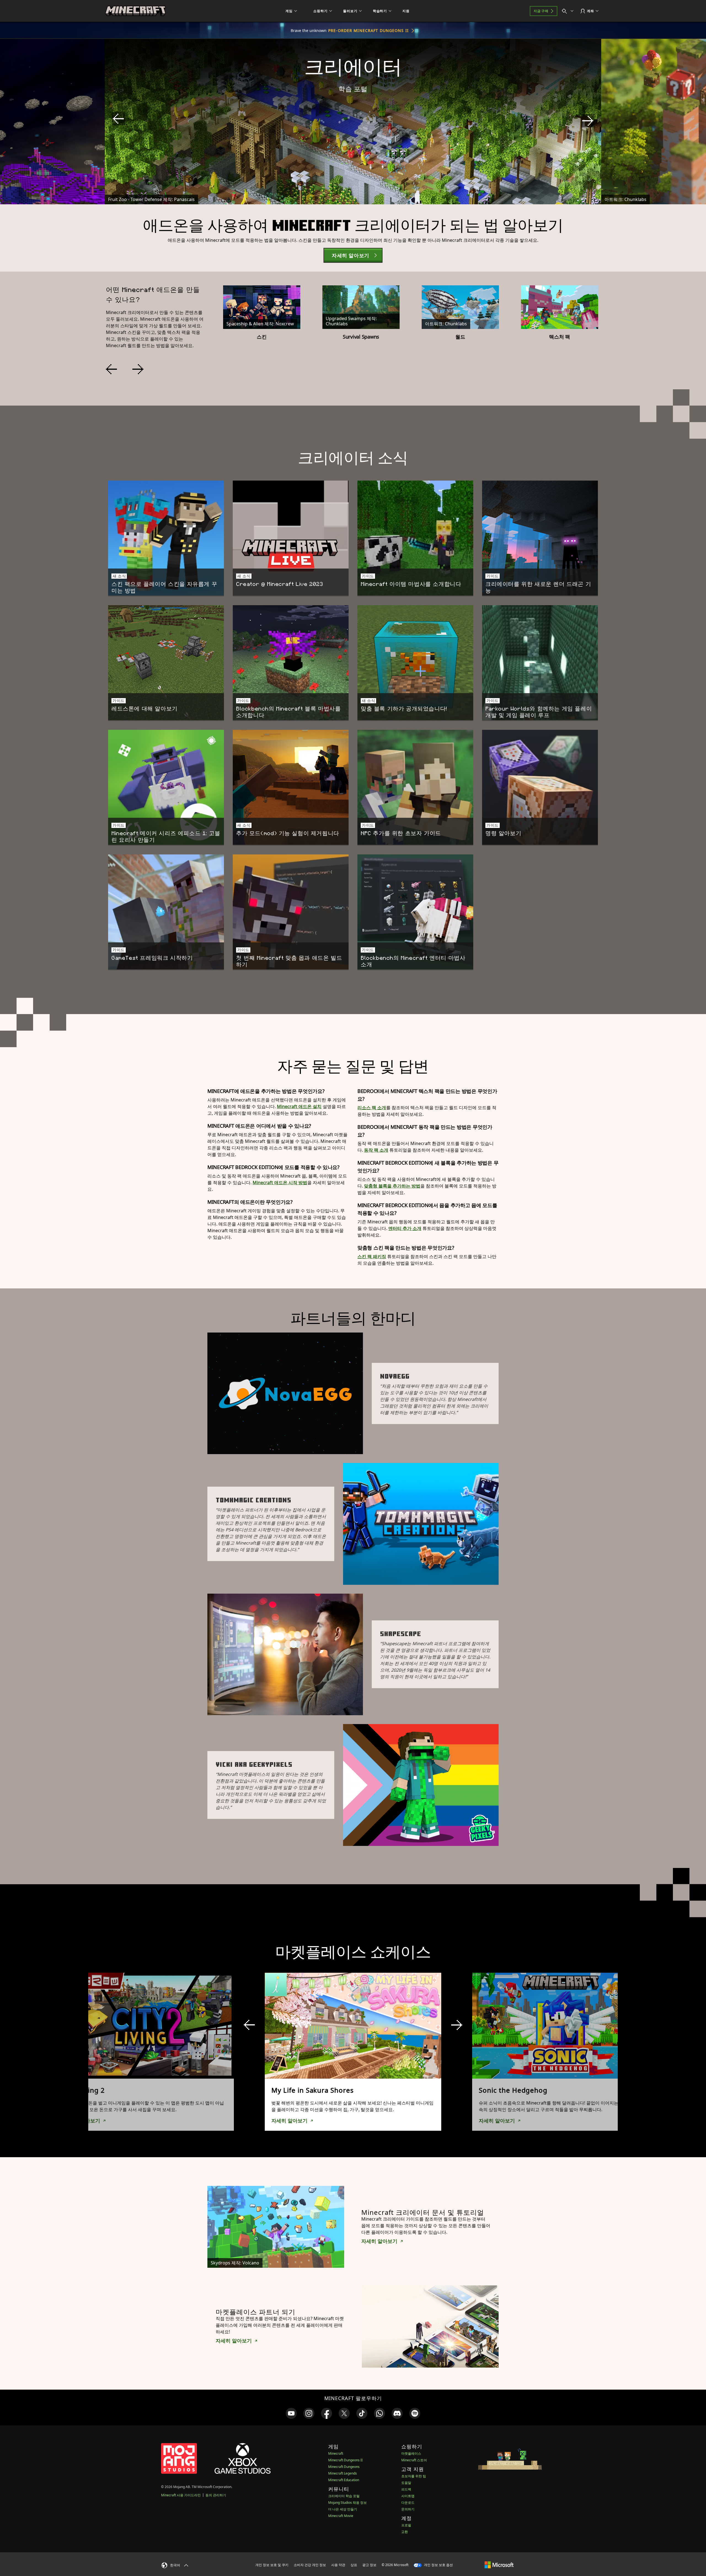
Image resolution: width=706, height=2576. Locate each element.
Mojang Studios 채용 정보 (347, 2503)
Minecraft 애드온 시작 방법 (280, 1183)
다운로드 (408, 2503)
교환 (405, 2532)
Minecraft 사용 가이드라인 (181, 2495)
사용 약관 (338, 2565)
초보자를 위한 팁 (414, 2476)
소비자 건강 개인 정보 (310, 2565)
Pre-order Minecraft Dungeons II (368, 30)
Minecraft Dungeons (344, 2467)
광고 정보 (369, 2565)
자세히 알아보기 (289, 2121)
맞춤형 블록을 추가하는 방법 (392, 1186)
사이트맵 (408, 2496)
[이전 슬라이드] (118, 119)
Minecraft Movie (341, 2516)
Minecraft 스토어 (414, 2460)
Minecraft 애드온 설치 (299, 1106)
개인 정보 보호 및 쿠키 (272, 2565)
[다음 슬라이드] (588, 121)
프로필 (406, 2525)
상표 (354, 2565)
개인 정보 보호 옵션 (438, 2565)
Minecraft (336, 2453)
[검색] (569, 11)
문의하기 (408, 2509)
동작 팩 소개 (376, 1150)
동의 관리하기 (216, 2495)
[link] (291, 2413)
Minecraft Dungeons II (345, 2460)
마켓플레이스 (411, 2453)
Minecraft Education (344, 2480)
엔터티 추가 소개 (405, 1228)
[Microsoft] (499, 2565)
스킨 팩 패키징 (372, 1256)
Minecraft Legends (343, 2473)
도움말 (406, 2483)
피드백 (406, 2489)
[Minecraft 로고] (135, 11)
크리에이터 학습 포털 (344, 2496)
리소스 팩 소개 (372, 1108)
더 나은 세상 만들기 (343, 2509)
